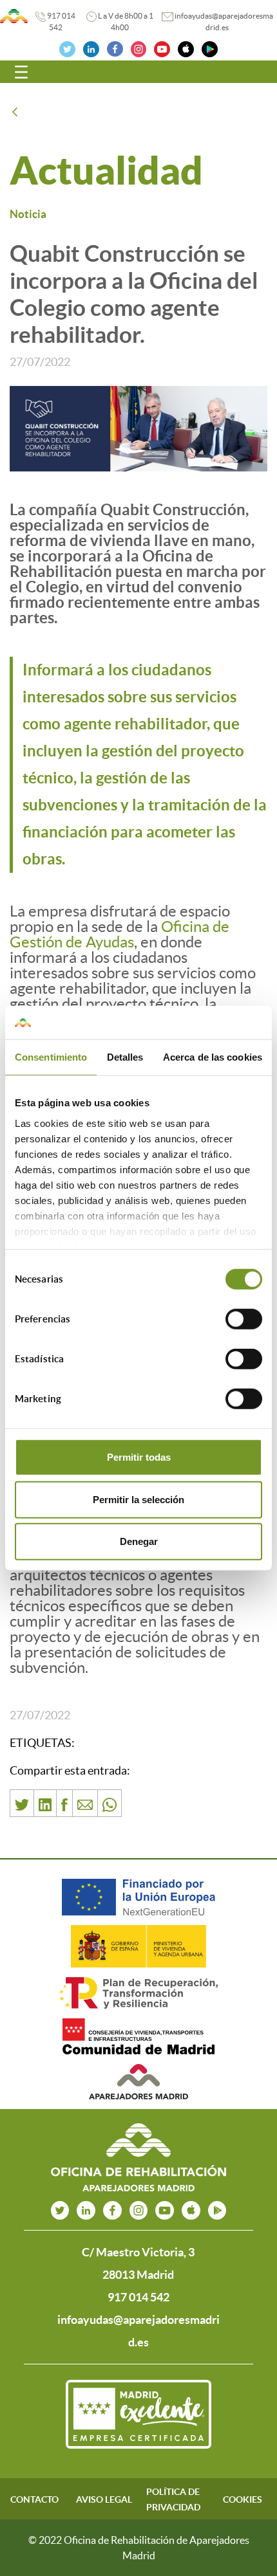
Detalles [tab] (125, 1057)
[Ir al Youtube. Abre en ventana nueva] (162, 48)
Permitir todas (139, 1457)
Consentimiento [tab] (51, 1057)
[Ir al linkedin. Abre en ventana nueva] (91, 48)
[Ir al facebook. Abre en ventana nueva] (115, 48)
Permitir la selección (138, 1499)
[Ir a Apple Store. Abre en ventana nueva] (186, 48)
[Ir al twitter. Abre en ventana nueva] (67, 48)
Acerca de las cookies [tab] (213, 1057)
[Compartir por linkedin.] (45, 1803)
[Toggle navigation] (21, 72)
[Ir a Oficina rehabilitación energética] (14, 16)
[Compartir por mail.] (85, 1803)
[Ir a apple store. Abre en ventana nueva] (191, 2210)
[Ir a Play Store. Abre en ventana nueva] (210, 48)
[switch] (244, 1319)
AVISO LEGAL (104, 2499)
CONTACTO (34, 2499)
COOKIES (243, 2499)
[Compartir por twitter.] (22, 1803)
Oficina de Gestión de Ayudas (119, 934)
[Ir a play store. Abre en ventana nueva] (217, 2210)
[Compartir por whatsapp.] (110, 1803)
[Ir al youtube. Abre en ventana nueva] (165, 2210)
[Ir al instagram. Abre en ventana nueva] (139, 48)
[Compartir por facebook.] (64, 1803)
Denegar (139, 1541)
